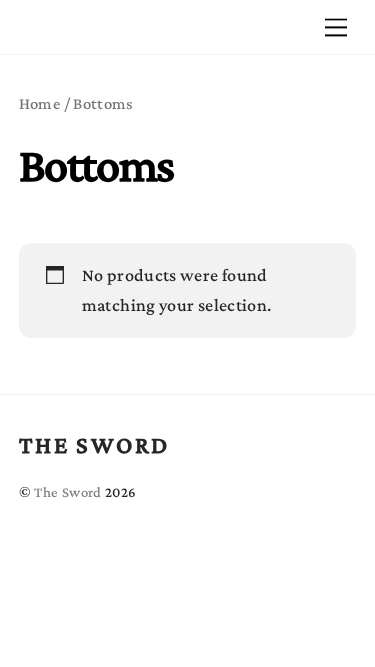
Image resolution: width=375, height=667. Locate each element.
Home (39, 103)
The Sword (67, 492)
